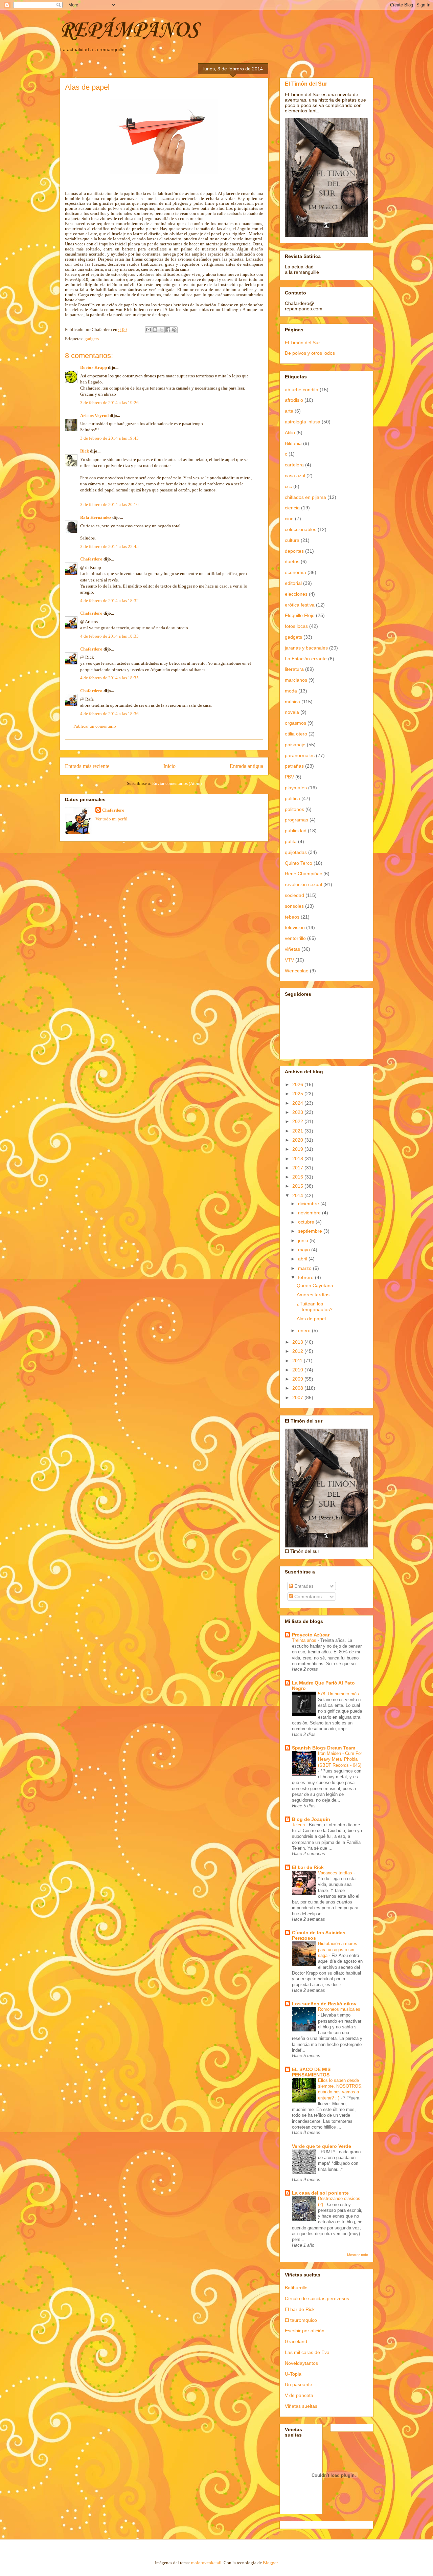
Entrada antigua (246, 766)
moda (291, 691)
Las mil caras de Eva (307, 2352)
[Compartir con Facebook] (168, 330)
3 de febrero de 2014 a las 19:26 (109, 403)
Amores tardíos (313, 1295)
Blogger (270, 2563)
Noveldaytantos (301, 2363)
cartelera (294, 465)
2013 (298, 1342)
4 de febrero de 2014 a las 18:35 (109, 678)
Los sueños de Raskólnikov (324, 2004)
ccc (288, 486)
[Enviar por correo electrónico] (149, 330)
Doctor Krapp (94, 367)
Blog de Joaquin (311, 1819)
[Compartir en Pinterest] (174, 330)
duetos (292, 562)
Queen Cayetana (315, 1285)
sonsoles (294, 906)
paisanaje (295, 745)
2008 (298, 1388)
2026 (298, 1084)
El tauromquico (301, 2320)
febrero (306, 1277)
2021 (298, 1131)
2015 (298, 1186)
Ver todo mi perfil (111, 819)
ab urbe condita (302, 390)
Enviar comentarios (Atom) (177, 783)
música (292, 702)
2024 (298, 1103)
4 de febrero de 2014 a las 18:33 (109, 636)
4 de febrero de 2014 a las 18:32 (109, 601)
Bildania (293, 443)
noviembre (310, 1213)
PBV (289, 777)
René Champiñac (303, 874)
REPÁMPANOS (129, 30)
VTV (289, 960)
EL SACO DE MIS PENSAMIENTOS (311, 2072)
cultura (292, 540)
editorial (293, 583)
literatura (294, 669)
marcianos (296, 680)
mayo (305, 1250)
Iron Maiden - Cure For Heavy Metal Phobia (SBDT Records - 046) (340, 1759)
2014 (298, 1195)
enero (305, 1330)
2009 (298, 1379)
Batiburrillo (296, 2288)
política (292, 798)
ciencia (292, 508)
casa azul (295, 476)
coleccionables (301, 529)
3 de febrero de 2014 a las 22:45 (109, 546)
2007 (298, 1397)
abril (303, 1259)
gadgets (92, 339)
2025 (298, 1094)
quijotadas (296, 852)
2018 (298, 1159)
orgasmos (295, 723)
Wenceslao (297, 971)
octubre (307, 1222)
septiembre (311, 1231)
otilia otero (296, 734)
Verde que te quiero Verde (322, 2146)
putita (291, 841)
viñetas (292, 949)
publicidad (296, 831)
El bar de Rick (308, 1867)
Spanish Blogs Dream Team (324, 1748)
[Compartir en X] (161, 330)
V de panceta (299, 2395)
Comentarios (307, 1597)
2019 (298, 1149)
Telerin (299, 1825)
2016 (298, 1177)
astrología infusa (303, 422)
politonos (294, 809)
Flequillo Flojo (300, 615)
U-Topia (293, 2374)
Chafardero (91, 559)
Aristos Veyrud (94, 415)
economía (295, 572)
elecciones (296, 594)
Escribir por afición (305, 2331)
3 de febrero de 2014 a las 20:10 (109, 504)
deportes (294, 551)
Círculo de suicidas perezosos (317, 2298)
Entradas (303, 1586)
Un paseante (299, 2384)
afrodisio (294, 400)
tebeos (292, 917)
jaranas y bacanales (306, 648)
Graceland (296, 2341)
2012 (298, 1351)
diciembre (309, 1204)
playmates (296, 788)
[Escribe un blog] (155, 330)
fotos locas (296, 626)
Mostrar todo (358, 2255)
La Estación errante (306, 659)
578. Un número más (339, 1694)
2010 (298, 1370)
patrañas (294, 766)
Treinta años (305, 1640)
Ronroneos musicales (339, 2009)
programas (297, 820)
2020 (298, 1140)
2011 (298, 1361)
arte (289, 411)
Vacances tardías (336, 1873)
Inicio (169, 766)
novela (292, 712)
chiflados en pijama (305, 497)
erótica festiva (300, 605)
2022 (298, 1121)
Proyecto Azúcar (311, 1635)
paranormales (300, 755)
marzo (305, 1268)
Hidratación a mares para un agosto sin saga (338, 1950)
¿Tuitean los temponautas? (315, 1307)
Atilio (290, 433)
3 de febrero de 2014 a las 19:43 (109, 438)
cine (289, 519)
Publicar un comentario (95, 726)
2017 (298, 1168)
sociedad (294, 895)
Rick (85, 451)
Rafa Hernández (96, 517)
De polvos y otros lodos (310, 353)
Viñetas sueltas (301, 2406)
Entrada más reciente (87, 766)
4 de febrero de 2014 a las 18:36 (109, 714)
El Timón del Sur (306, 84)
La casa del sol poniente (320, 2193)
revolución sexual (303, 884)
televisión (295, 927)
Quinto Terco (299, 863)
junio (304, 1240)
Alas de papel (311, 1319)
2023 (298, 1112)
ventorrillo (295, 938)
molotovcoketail (206, 2563)
